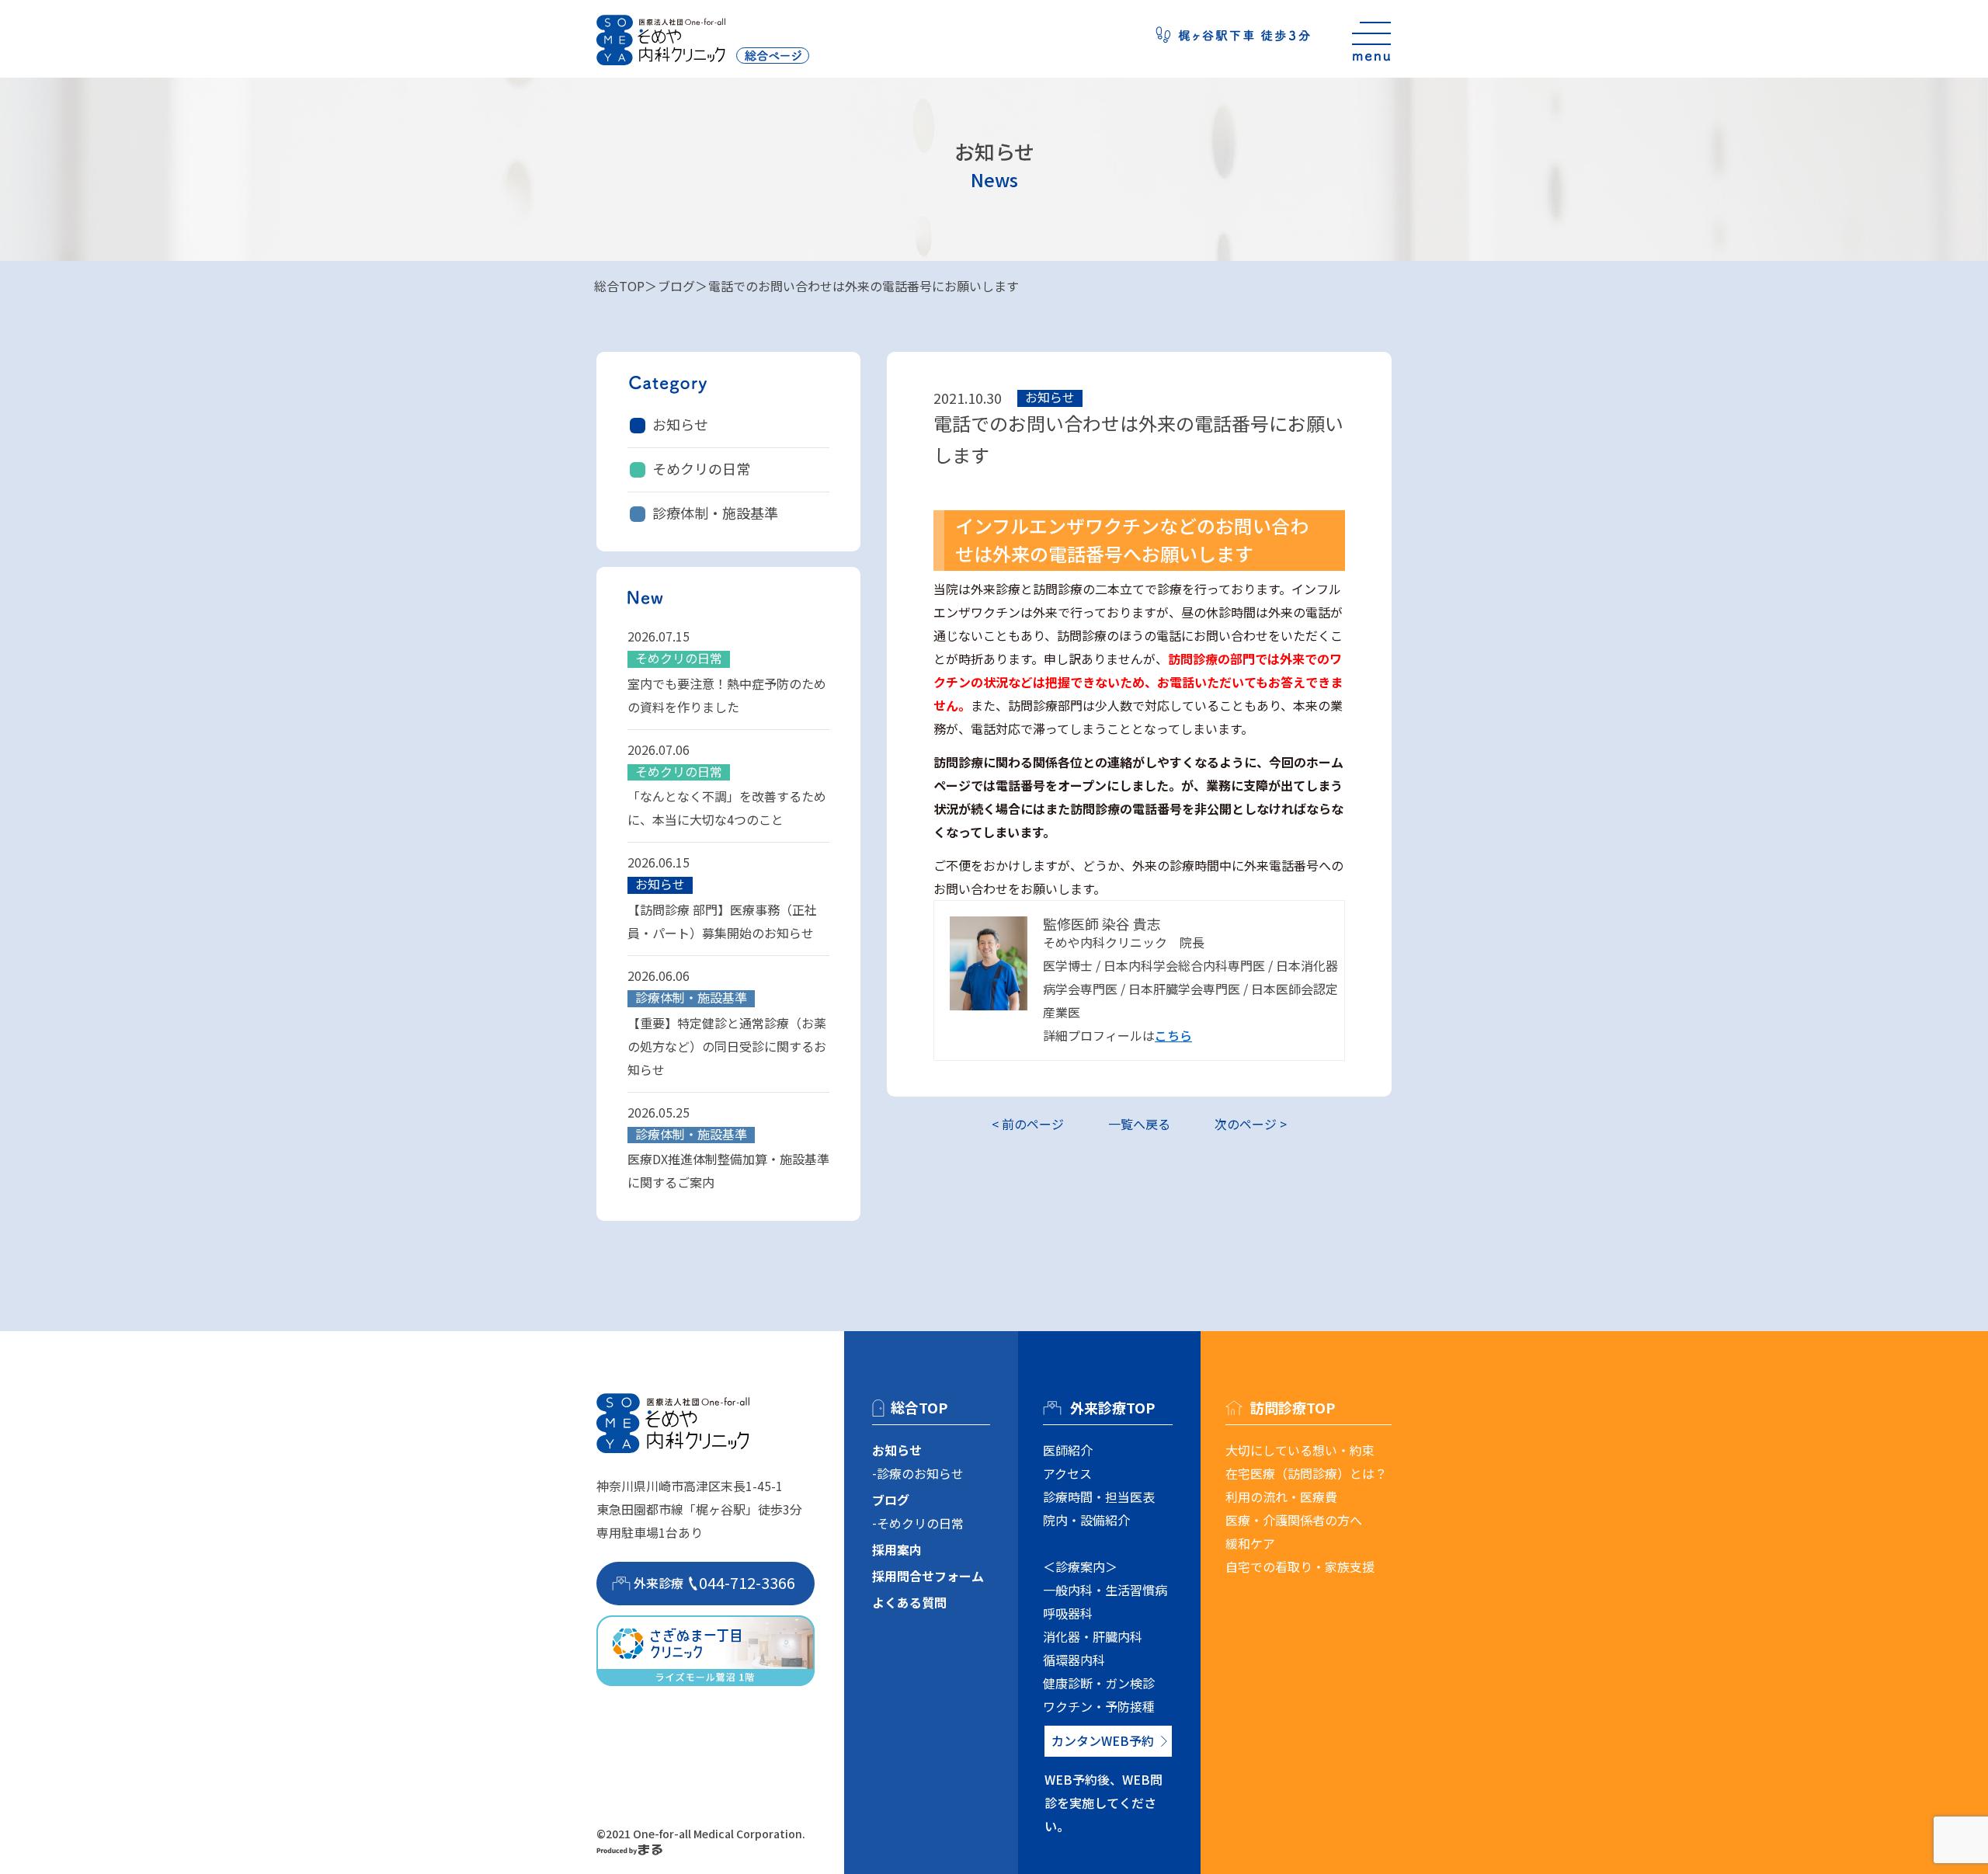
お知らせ (680, 424)
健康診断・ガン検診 (1099, 1683)
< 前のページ (1028, 1124)
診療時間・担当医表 (1099, 1497)
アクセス (1067, 1473)
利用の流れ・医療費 (1281, 1497)
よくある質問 (909, 1602)
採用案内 (897, 1549)
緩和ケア (1250, 1543)
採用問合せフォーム (928, 1576)
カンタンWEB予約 (1103, 1740)
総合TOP (619, 286)
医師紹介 (1068, 1450)
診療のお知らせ (920, 1473)
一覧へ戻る (1139, 1124)
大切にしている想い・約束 (1300, 1450)
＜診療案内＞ (1080, 1566)
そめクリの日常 (701, 468)
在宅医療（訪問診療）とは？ (1306, 1473)
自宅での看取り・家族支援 (1300, 1566)
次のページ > (1251, 1124)
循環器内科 (1074, 1660)
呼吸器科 (1068, 1613)
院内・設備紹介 (1086, 1520)
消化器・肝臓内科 (1093, 1636)
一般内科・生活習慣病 (1105, 1590)
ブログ (676, 286)
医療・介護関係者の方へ (1294, 1520)
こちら (1173, 1035)
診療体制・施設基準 (715, 513)
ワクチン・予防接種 (1099, 1706)
